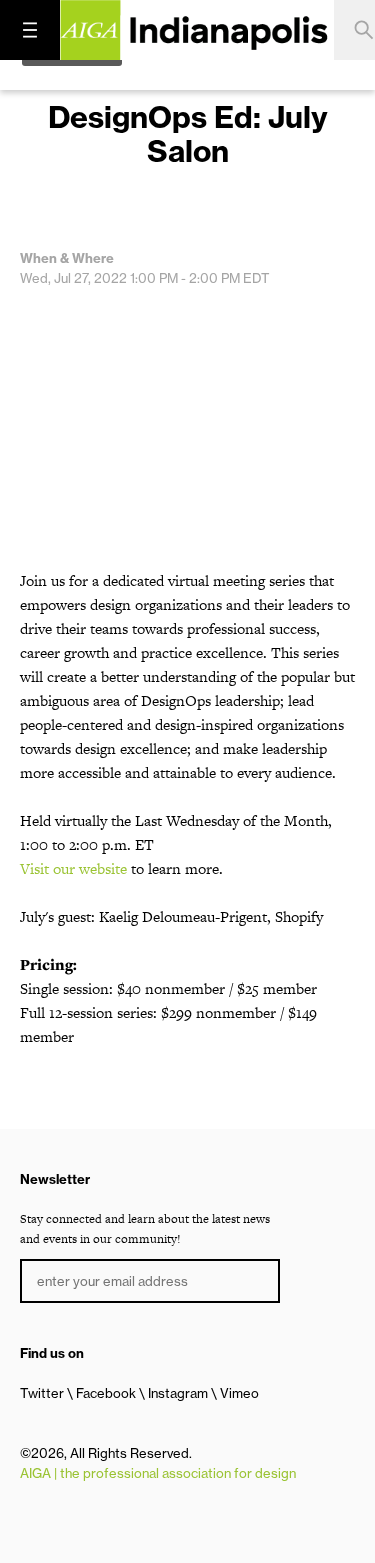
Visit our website (73, 868)
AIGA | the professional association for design (158, 1473)
